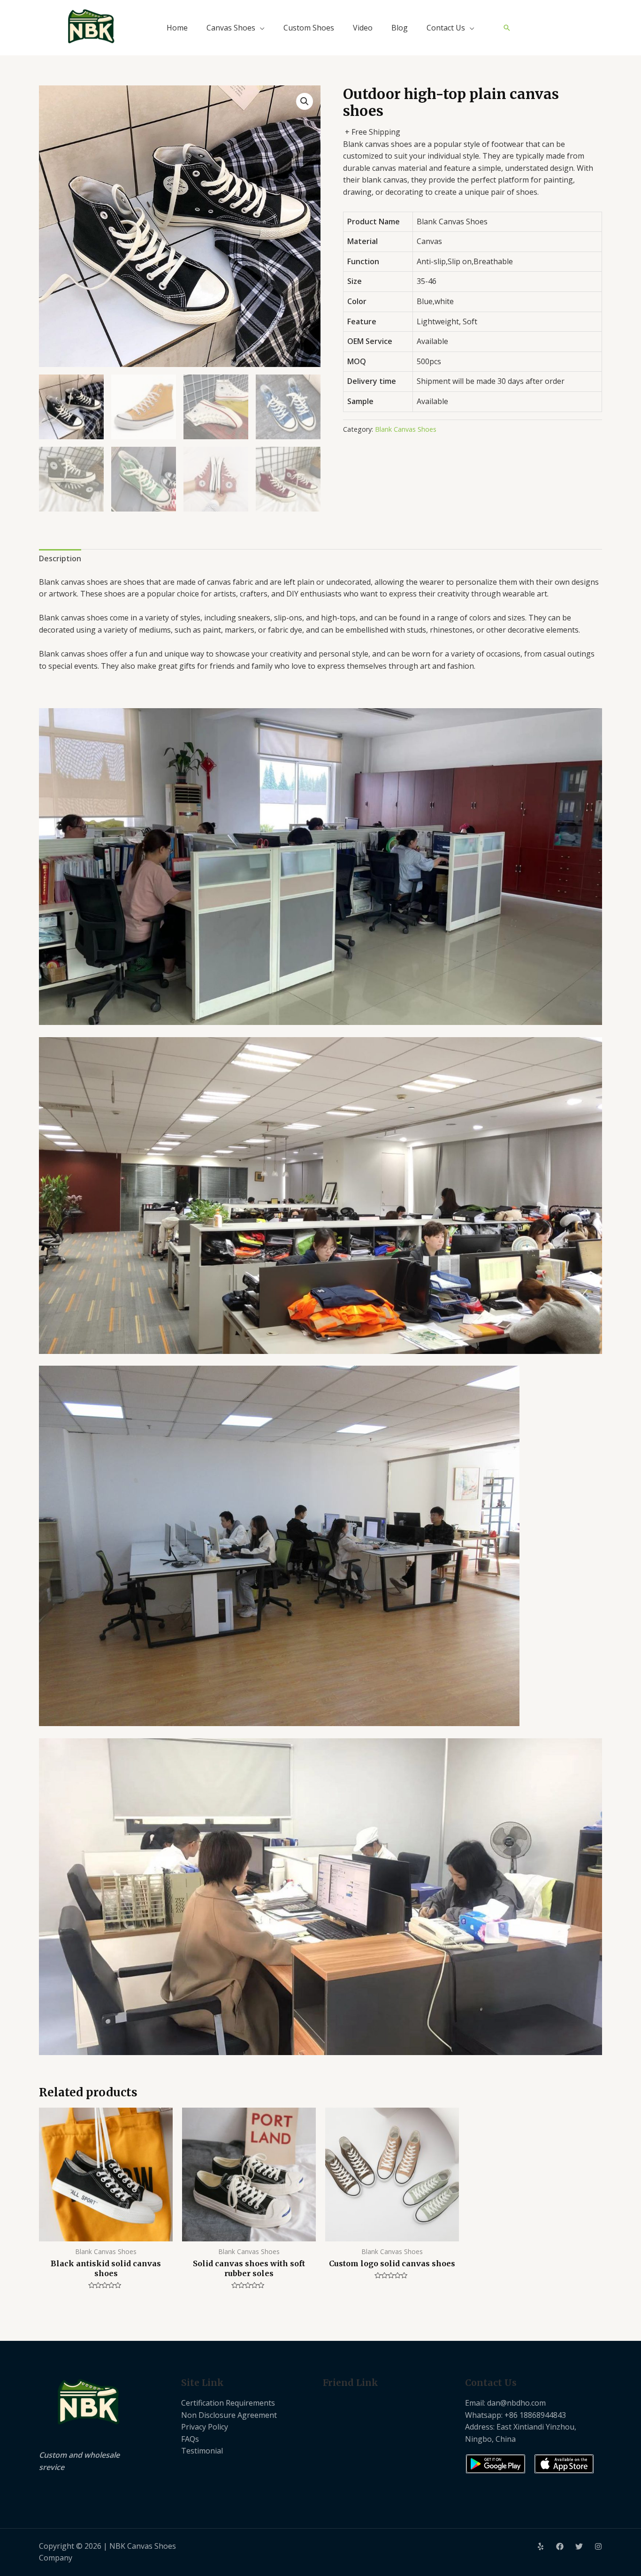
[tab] (60, 559)
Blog (400, 28)
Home (177, 28)
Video (363, 28)
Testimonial (202, 2451)
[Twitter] (579, 2546)
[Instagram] (598, 2546)
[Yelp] (541, 2546)
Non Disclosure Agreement (229, 2415)
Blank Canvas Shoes (406, 429)
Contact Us (446, 28)
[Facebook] (560, 2546)
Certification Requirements (228, 2403)
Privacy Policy (205, 2427)
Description (60, 558)
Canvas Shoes (231, 28)
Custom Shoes (309, 28)
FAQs (190, 2439)
